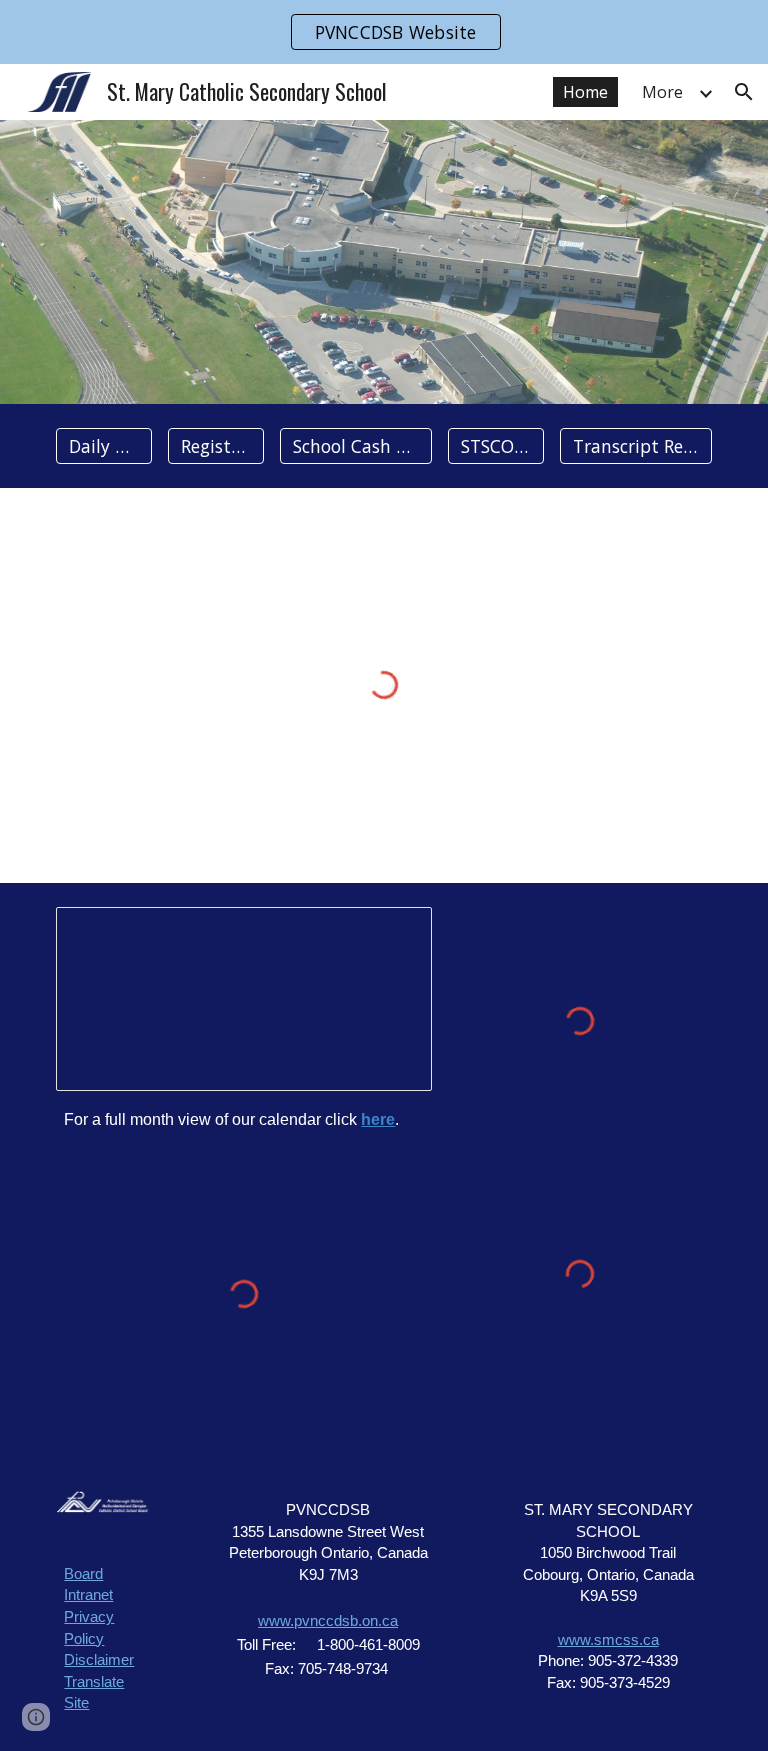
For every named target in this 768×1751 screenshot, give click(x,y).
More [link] (662, 92)
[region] (384, 32)
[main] (243, 1119)
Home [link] (585, 92)
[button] (744, 92)
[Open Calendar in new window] (394, 933)
